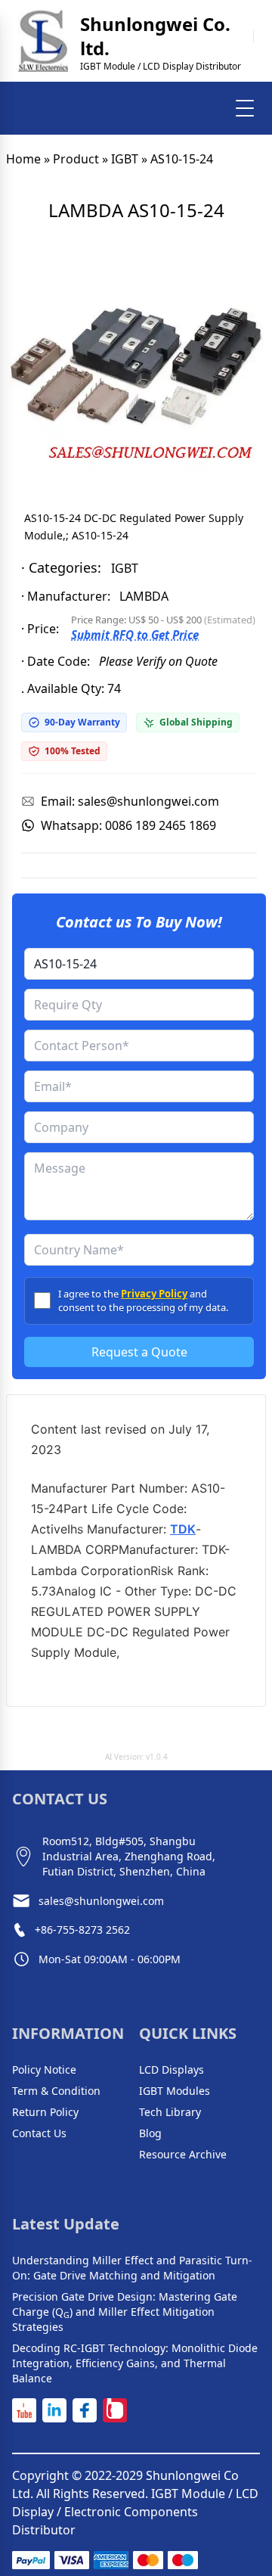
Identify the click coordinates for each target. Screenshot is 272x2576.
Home (23, 159)
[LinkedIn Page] (54, 2410)
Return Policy (45, 2112)
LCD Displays (172, 2070)
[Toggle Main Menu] (245, 108)
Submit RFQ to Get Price (135, 635)
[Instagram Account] (115, 2410)
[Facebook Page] (85, 2410)
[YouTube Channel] (24, 2410)
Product (76, 159)
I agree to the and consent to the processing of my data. (143, 1300)
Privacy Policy (154, 1294)
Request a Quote (139, 1352)
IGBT (125, 159)
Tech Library (170, 2112)
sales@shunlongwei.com (101, 1901)
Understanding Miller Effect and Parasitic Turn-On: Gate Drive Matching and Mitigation (132, 2268)
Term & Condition (56, 2091)
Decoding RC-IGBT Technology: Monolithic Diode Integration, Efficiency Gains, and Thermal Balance (135, 2363)
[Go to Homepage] (43, 41)
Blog (150, 2133)
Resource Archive (183, 2154)
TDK (183, 1529)
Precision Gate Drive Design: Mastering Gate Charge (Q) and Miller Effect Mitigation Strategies (125, 2312)
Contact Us (39, 2133)
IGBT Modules (175, 2091)
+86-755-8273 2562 (82, 1930)
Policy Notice (44, 2070)
